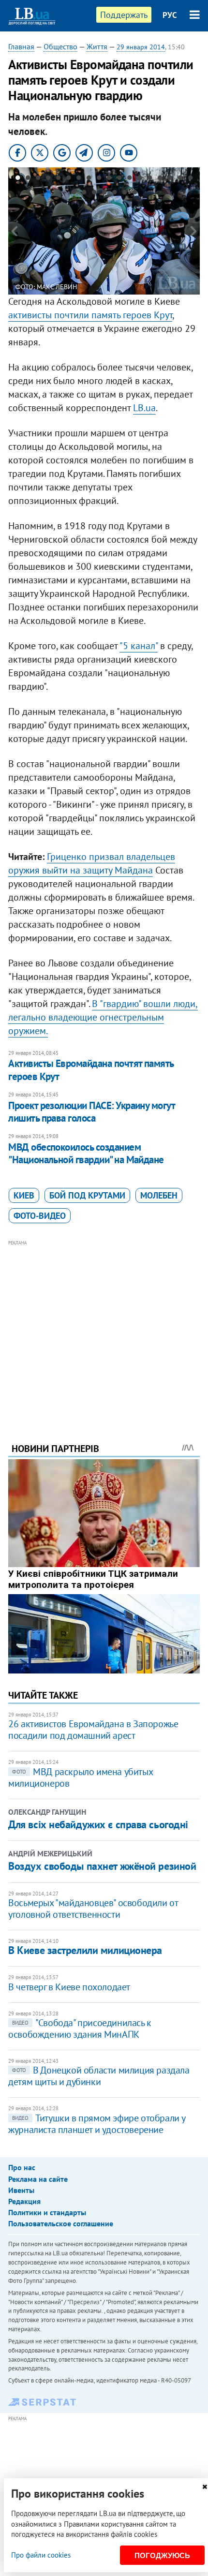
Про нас (22, 2167)
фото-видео (40, 1216)
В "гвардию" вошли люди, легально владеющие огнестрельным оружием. (103, 1017)
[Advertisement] (104, 1328)
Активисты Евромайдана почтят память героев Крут (91, 1070)
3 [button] (38, 179)
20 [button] (84, 194)
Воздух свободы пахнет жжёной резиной (102, 1866)
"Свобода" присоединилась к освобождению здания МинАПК (80, 2028)
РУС (170, 15)
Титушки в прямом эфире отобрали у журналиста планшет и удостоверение (97, 2124)
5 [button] (58, 179)
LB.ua (144, 408)
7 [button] (79, 179)
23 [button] (114, 194)
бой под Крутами (87, 1195)
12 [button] (129, 179)
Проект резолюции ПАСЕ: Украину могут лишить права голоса (91, 1112)
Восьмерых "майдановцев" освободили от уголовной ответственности (93, 1909)
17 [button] (180, 179)
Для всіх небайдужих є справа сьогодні (98, 1824)
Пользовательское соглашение (61, 2223)
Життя (97, 46)
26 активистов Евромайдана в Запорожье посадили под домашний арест (93, 1730)
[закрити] (205, 2487)
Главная (21, 46)
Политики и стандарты (47, 2212)
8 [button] (89, 179)
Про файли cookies (41, 2555)
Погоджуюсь (162, 2555)
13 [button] (140, 179)
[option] (104, 231)
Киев (24, 1195)
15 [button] (160, 179)
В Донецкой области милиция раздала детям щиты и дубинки (99, 2076)
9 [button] (99, 179)
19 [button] (74, 194)
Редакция (24, 2201)
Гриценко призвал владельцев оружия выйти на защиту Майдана (92, 863)
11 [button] (119, 179)
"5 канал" (139, 646)
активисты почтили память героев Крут (90, 315)
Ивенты (21, 2190)
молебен (159, 1195)
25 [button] (135, 194)
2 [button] (28, 179)
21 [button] (94, 194)
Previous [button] (14, 231)
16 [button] (170, 179)
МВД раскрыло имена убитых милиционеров (80, 1777)
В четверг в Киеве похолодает (69, 1987)
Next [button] (194, 231)
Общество (60, 46)
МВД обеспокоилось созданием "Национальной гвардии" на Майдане (86, 1153)
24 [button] (125, 194)
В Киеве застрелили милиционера (85, 1950)
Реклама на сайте (38, 2179)
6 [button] (68, 179)
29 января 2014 (141, 47)
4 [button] (48, 179)
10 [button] (109, 179)
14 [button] (150, 179)
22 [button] (104, 194)
